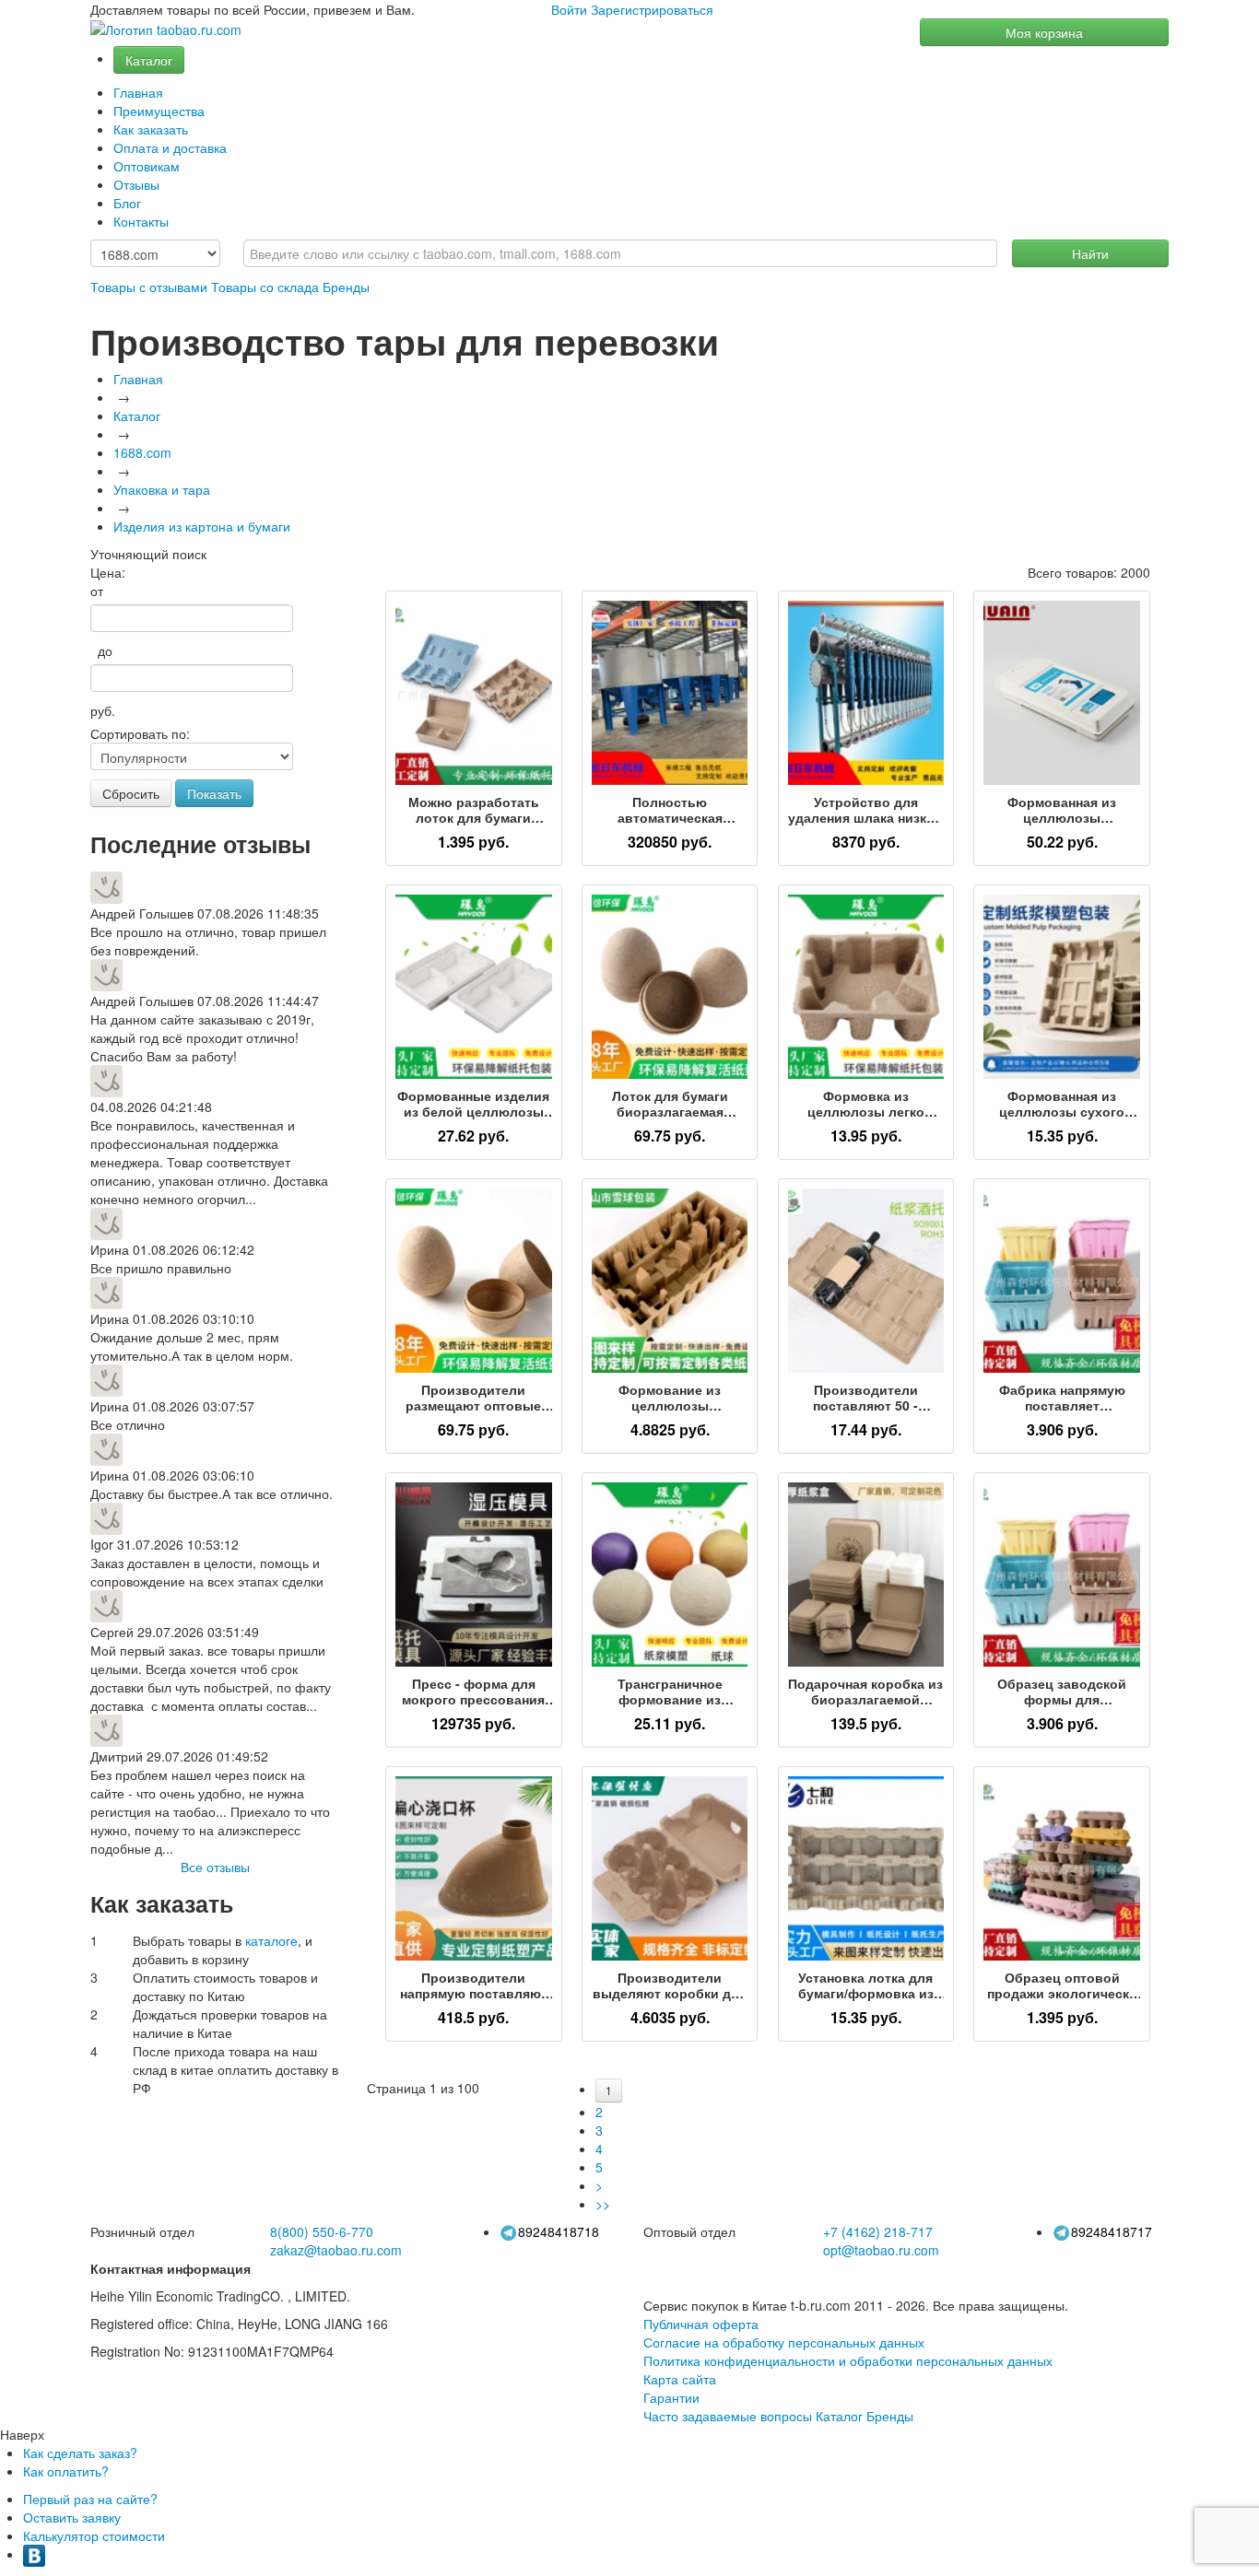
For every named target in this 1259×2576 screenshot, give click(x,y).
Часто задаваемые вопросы (728, 2416)
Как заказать (151, 129)
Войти (569, 9)
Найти (1090, 253)
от (97, 591)
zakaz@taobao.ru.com (336, 2250)
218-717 (878, 2231)
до (101, 650)
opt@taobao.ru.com (881, 2250)
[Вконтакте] (34, 2554)
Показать (214, 793)
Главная (138, 92)
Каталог (149, 60)
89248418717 (1112, 2231)
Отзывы (136, 184)
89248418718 (559, 2231)
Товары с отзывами (149, 287)
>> (603, 2204)
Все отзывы (215, 1867)
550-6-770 (322, 2231)
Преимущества (159, 111)
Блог (127, 203)
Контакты (141, 221)
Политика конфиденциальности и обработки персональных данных (848, 2360)
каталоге (271, 1940)
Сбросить (131, 793)
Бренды (346, 287)
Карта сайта (680, 2379)
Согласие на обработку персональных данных (784, 2342)
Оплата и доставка (170, 147)
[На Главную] (166, 30)
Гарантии (671, 2397)
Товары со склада (265, 287)
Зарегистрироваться (652, 9)
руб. (103, 710)
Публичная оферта (701, 2324)
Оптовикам (147, 166)
